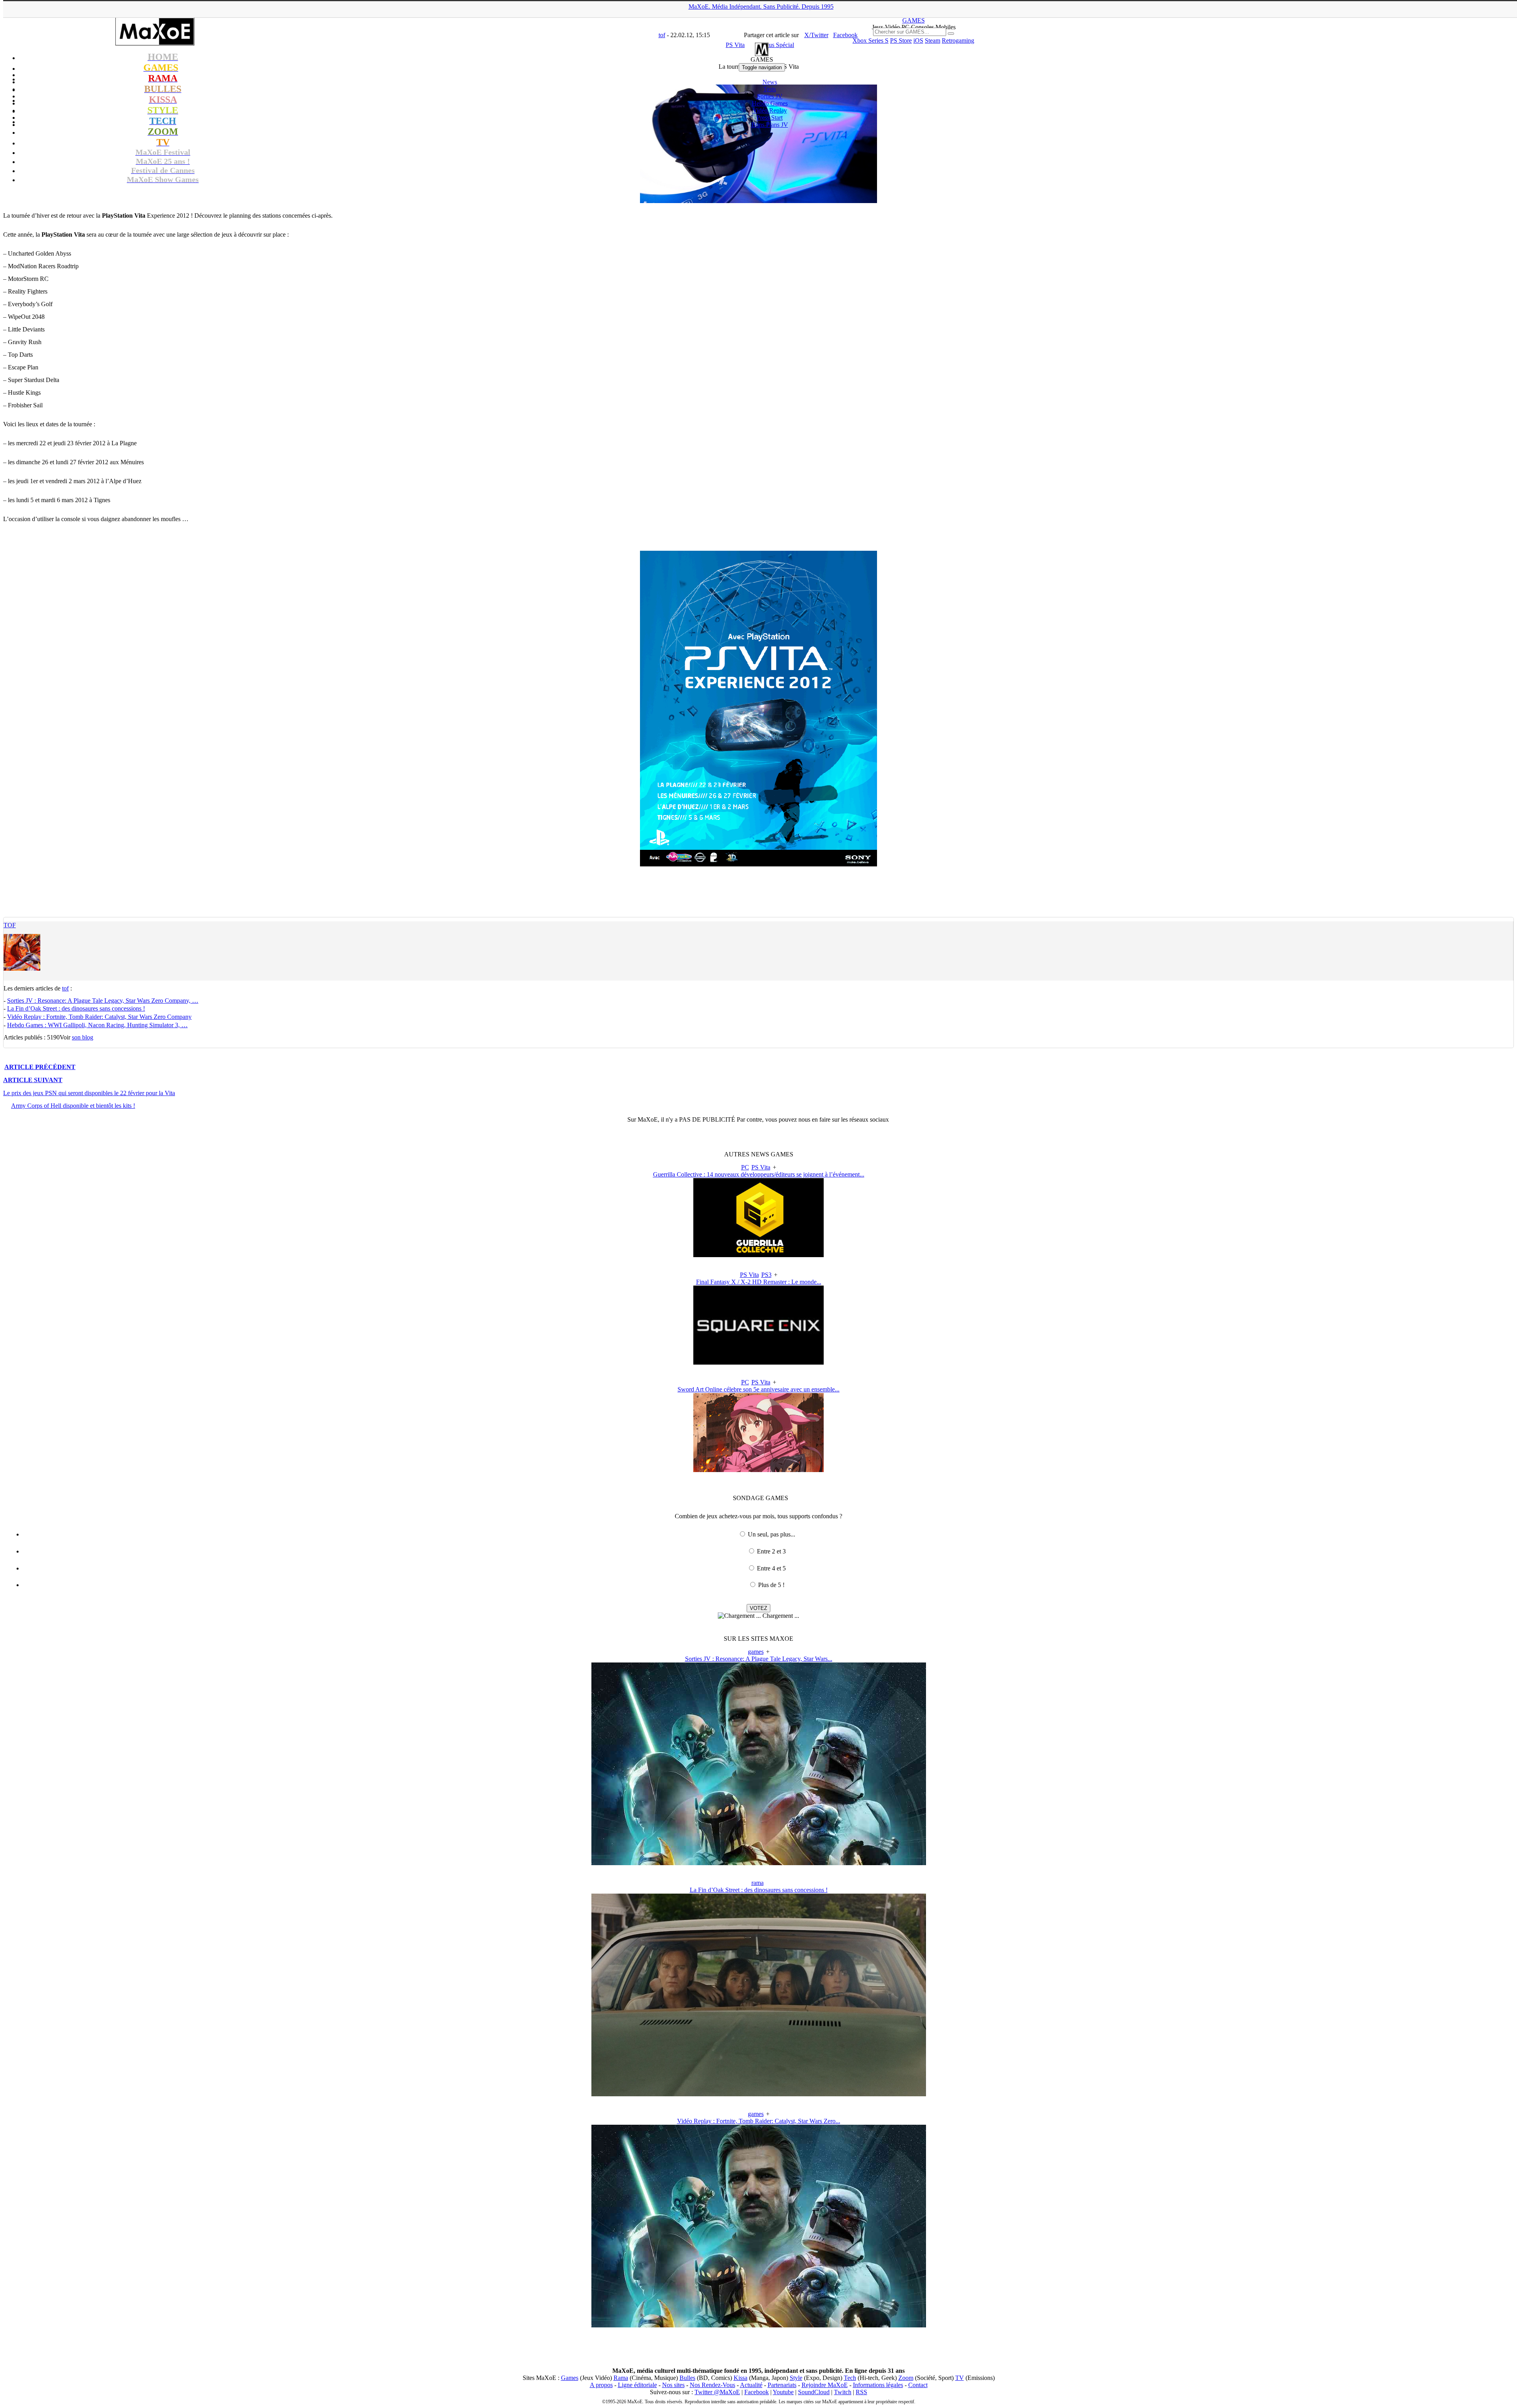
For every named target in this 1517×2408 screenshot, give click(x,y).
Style (796, 2378)
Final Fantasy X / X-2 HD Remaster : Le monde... (759, 1282)
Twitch (843, 2392)
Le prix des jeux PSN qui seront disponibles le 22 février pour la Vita (89, 1093)
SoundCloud (814, 2392)
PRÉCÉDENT (40, 1067)
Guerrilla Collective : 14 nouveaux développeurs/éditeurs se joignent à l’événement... (759, 1174)
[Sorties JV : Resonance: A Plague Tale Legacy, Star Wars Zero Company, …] (759, 1863)
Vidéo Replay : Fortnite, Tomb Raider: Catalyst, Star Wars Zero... (759, 2121)
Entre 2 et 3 (771, 1551)
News (770, 82)
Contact (918, 2385)
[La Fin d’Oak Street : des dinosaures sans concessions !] (759, 2094)
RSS (861, 2392)
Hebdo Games (770, 103)
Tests (770, 89)
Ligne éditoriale (637, 2385)
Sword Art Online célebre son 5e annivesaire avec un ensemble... (758, 1389)
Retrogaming (958, 40)
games (756, 1652)
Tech (850, 2378)
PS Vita (761, 1167)
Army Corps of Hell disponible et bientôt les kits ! (73, 1106)
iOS (918, 40)
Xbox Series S (870, 40)
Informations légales (878, 2385)
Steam (933, 40)
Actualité (751, 2385)
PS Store (901, 40)
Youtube (783, 2392)
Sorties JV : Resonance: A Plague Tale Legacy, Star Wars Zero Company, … (103, 1001)
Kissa (741, 2378)
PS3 (766, 1275)
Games (570, 2378)
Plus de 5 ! (771, 1585)
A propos (601, 2385)
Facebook (757, 2392)
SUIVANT (33, 1080)
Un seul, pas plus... (772, 1534)
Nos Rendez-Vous (712, 2385)
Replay (770, 110)
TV (960, 2378)
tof (10, 925)
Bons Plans (770, 125)
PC (745, 1167)
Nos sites (673, 2385)
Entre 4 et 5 (771, 1568)
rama (758, 1883)
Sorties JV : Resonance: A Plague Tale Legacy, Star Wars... (759, 1659)
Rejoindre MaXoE (825, 2385)
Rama (621, 2378)
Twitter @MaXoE (717, 2392)
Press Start (770, 118)
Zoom (906, 2378)
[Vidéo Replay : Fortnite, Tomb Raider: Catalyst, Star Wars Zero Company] (759, 2325)
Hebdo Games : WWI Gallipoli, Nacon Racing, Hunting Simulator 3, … (97, 1025)
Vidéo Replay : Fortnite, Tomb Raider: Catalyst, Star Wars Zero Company (99, 1017)
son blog (83, 1037)
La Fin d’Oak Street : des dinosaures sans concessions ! (76, 1008)
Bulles (687, 2378)
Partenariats (782, 2385)
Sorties (770, 96)
